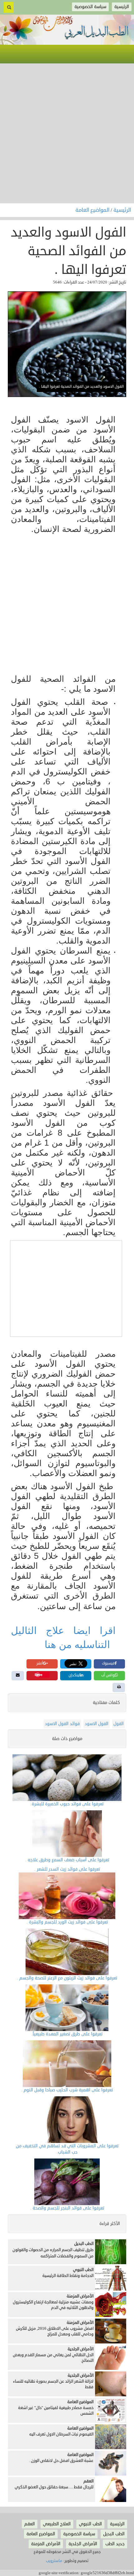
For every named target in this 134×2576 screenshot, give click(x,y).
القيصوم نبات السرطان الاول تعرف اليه (61, 2434)
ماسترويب (54, 2561)
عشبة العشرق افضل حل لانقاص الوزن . (61, 2461)
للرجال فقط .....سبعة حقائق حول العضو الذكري (54, 2487)
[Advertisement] (67, 133)
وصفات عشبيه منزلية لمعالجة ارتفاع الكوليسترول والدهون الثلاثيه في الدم (53, 2305)
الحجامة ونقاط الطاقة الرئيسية (68, 2276)
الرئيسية (122, 210)
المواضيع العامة (93, 210)
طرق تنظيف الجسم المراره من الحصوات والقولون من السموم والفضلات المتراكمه (53, 2253)
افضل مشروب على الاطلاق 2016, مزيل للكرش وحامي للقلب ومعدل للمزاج (55, 2331)
